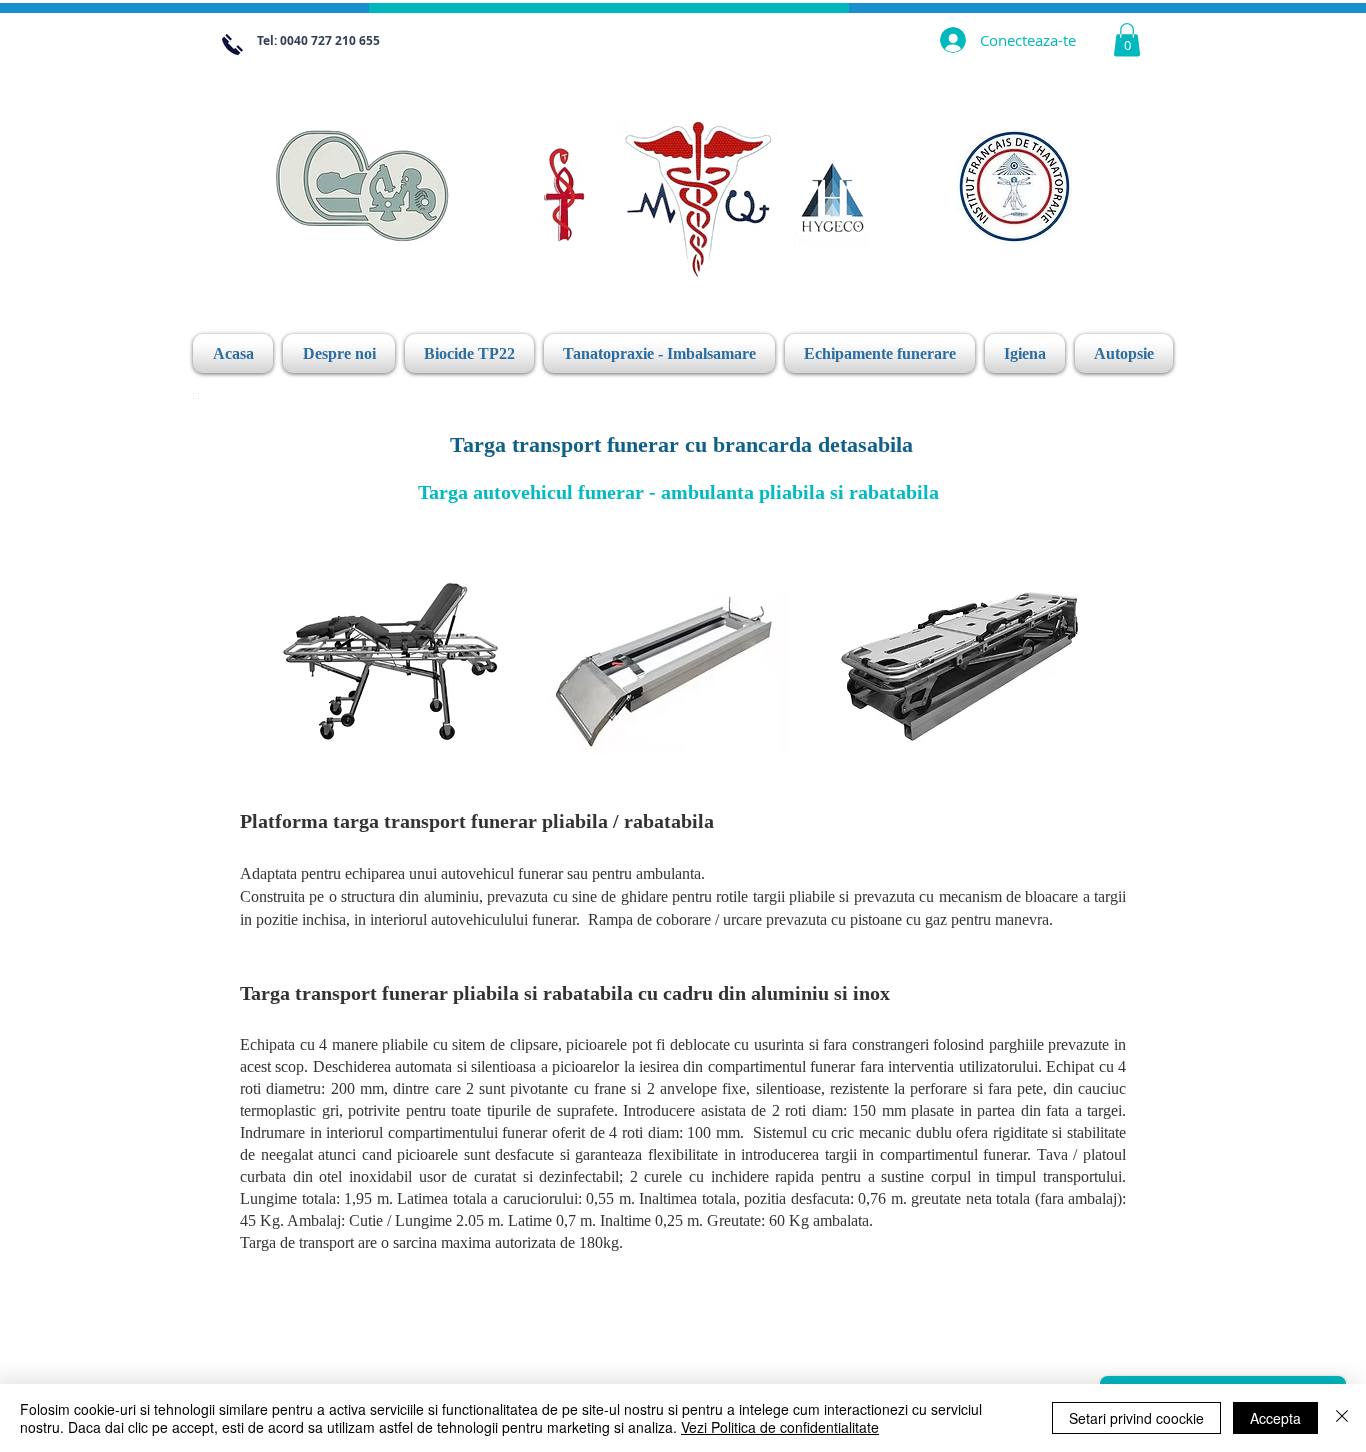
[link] (1127, 39)
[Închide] (1342, 1418)
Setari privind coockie (1136, 1418)
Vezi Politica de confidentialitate (780, 1427)
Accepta (1275, 1418)
